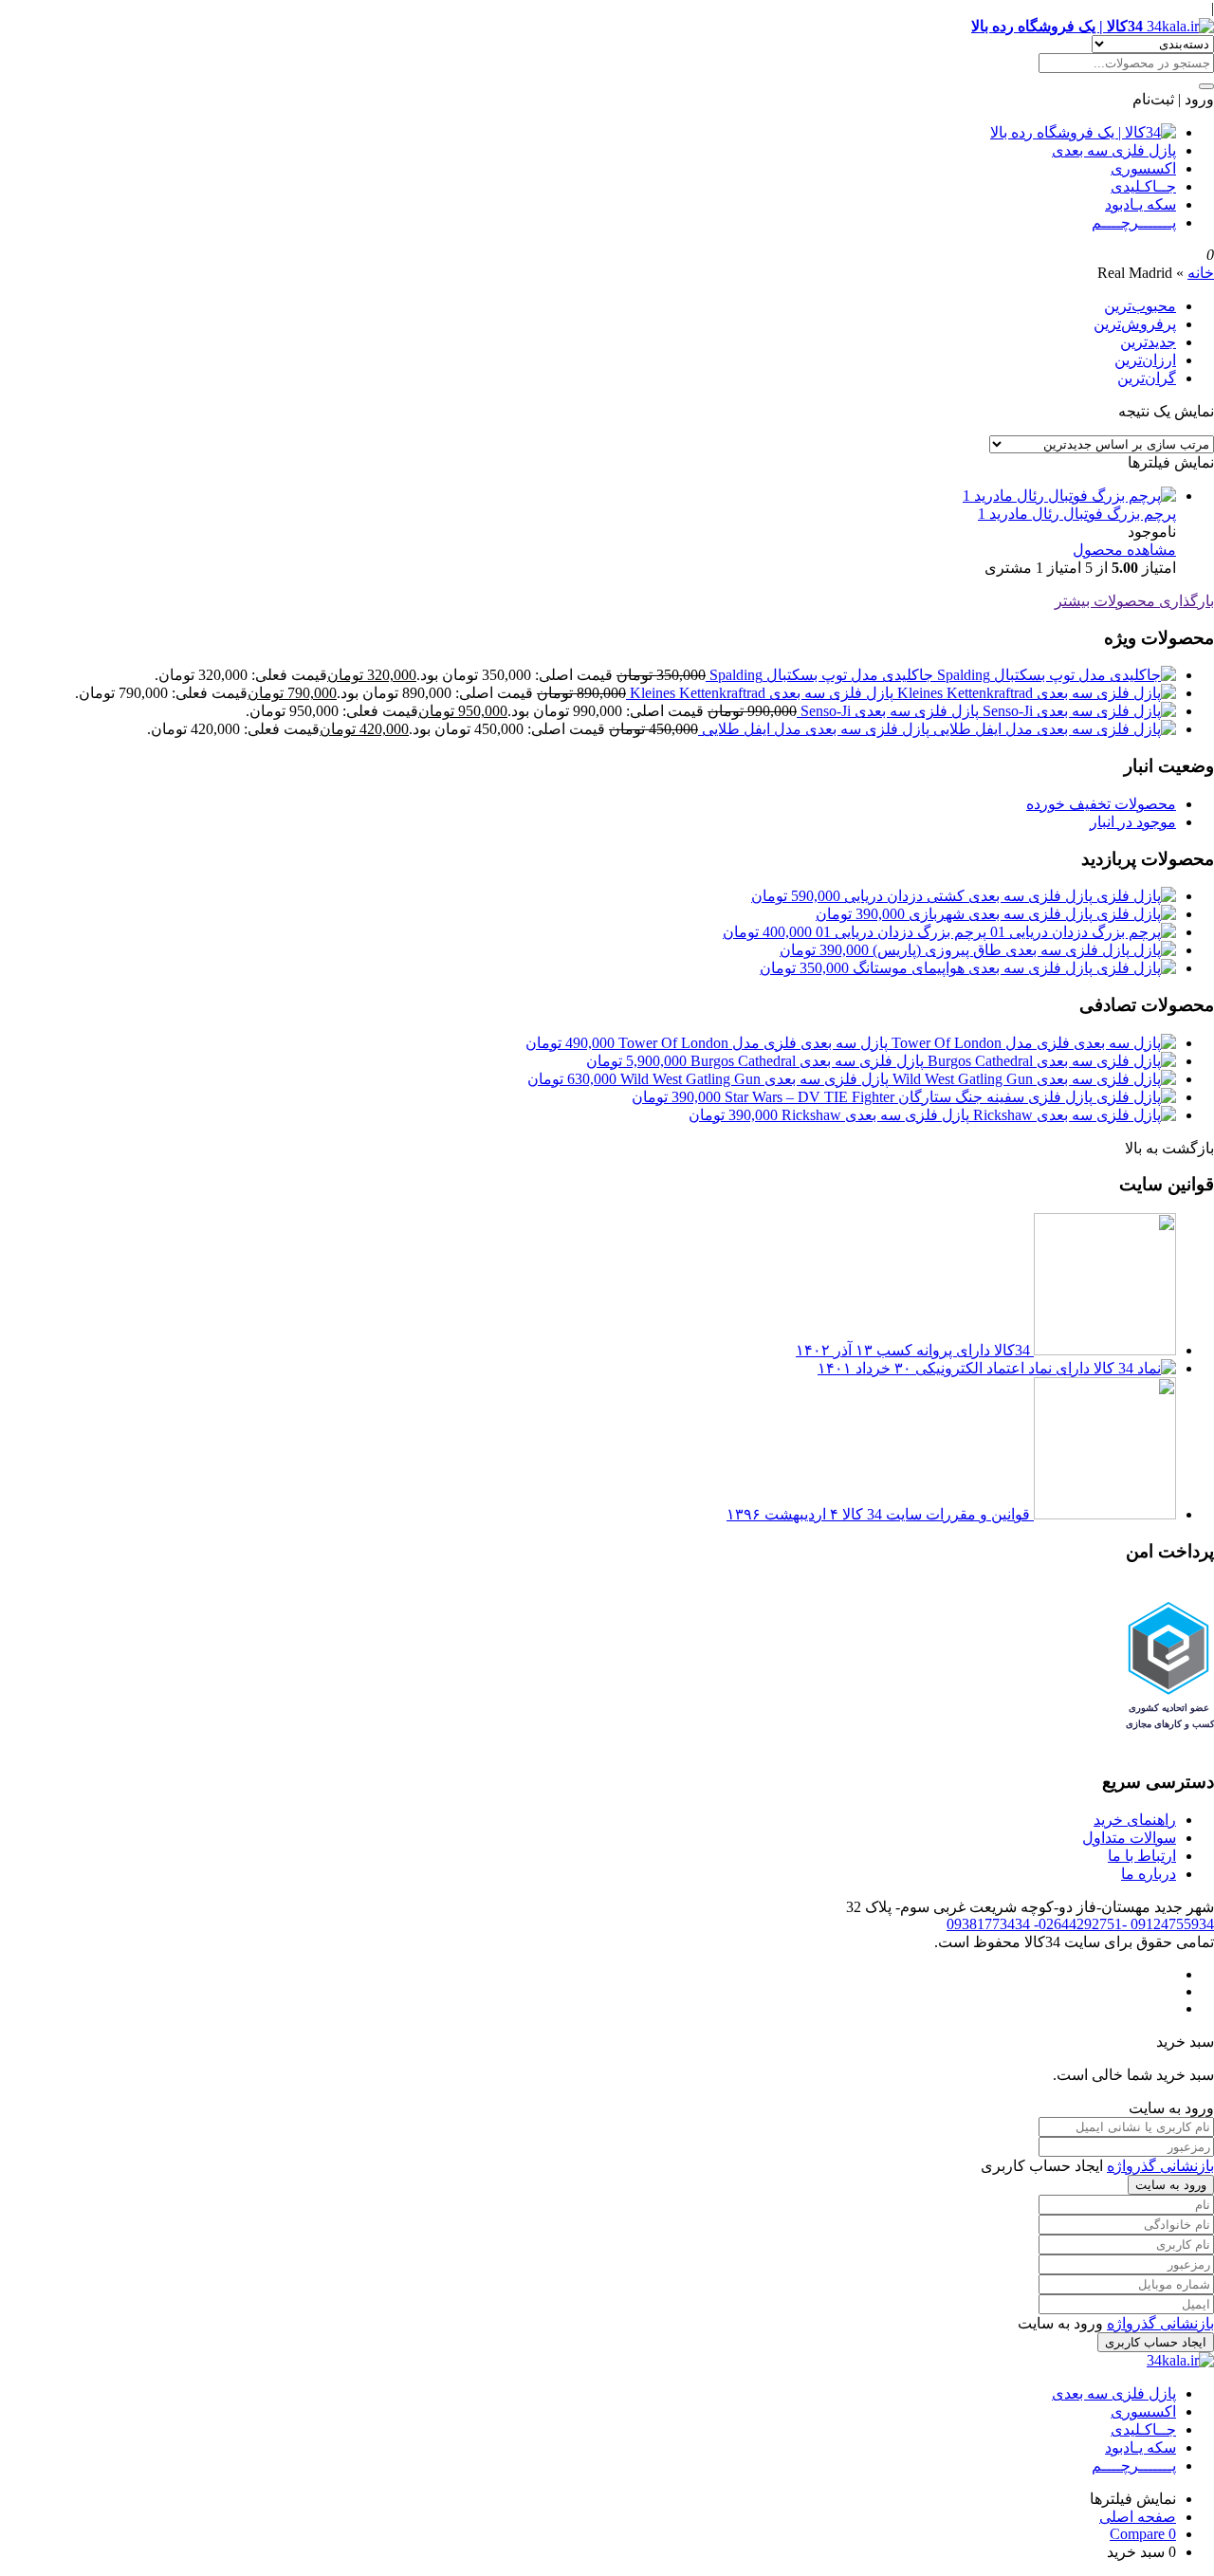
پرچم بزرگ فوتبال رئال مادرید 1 (1077, 514)
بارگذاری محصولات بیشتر (1134, 601)
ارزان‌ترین (1145, 360)
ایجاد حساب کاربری (1156, 2342)
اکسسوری (1143, 168)
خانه (1201, 273)
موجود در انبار (1133, 822)
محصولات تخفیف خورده (1101, 804)
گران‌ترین (1147, 378)
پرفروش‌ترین (1135, 324)
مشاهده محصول (1124, 550)
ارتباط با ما (1142, 1856)
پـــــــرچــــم (1134, 222)
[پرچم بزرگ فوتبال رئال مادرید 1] (1069, 496)
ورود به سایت (1171, 2185)
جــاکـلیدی (1143, 186)
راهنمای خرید (1135, 1820)
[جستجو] (1206, 86)
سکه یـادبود (1140, 204)
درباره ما (1149, 1874)
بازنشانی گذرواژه (1160, 2166)
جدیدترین (1148, 342)
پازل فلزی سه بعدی (1114, 150)
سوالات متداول (1129, 1838)
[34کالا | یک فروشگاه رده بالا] (1083, 132)
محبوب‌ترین (1140, 306)
